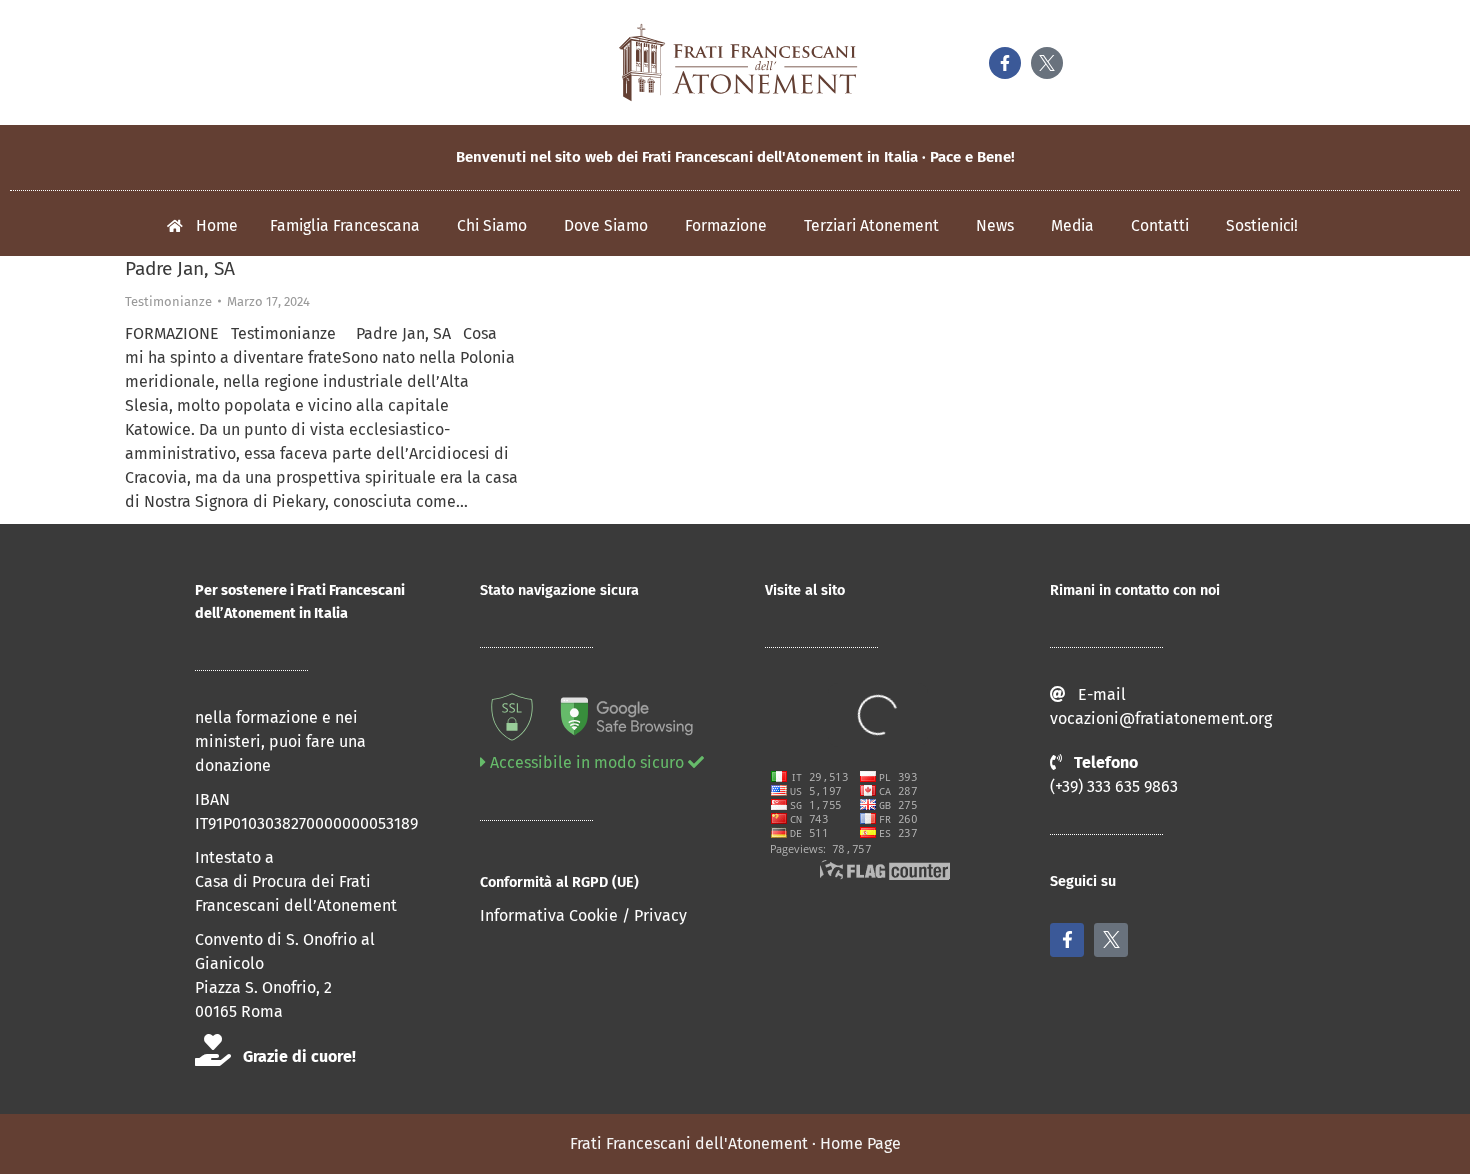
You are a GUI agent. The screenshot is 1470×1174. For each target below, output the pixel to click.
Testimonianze (168, 301)
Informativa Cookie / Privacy (583, 915)
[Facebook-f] (1005, 63)
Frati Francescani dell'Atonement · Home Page (735, 1143)
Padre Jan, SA (180, 268)
